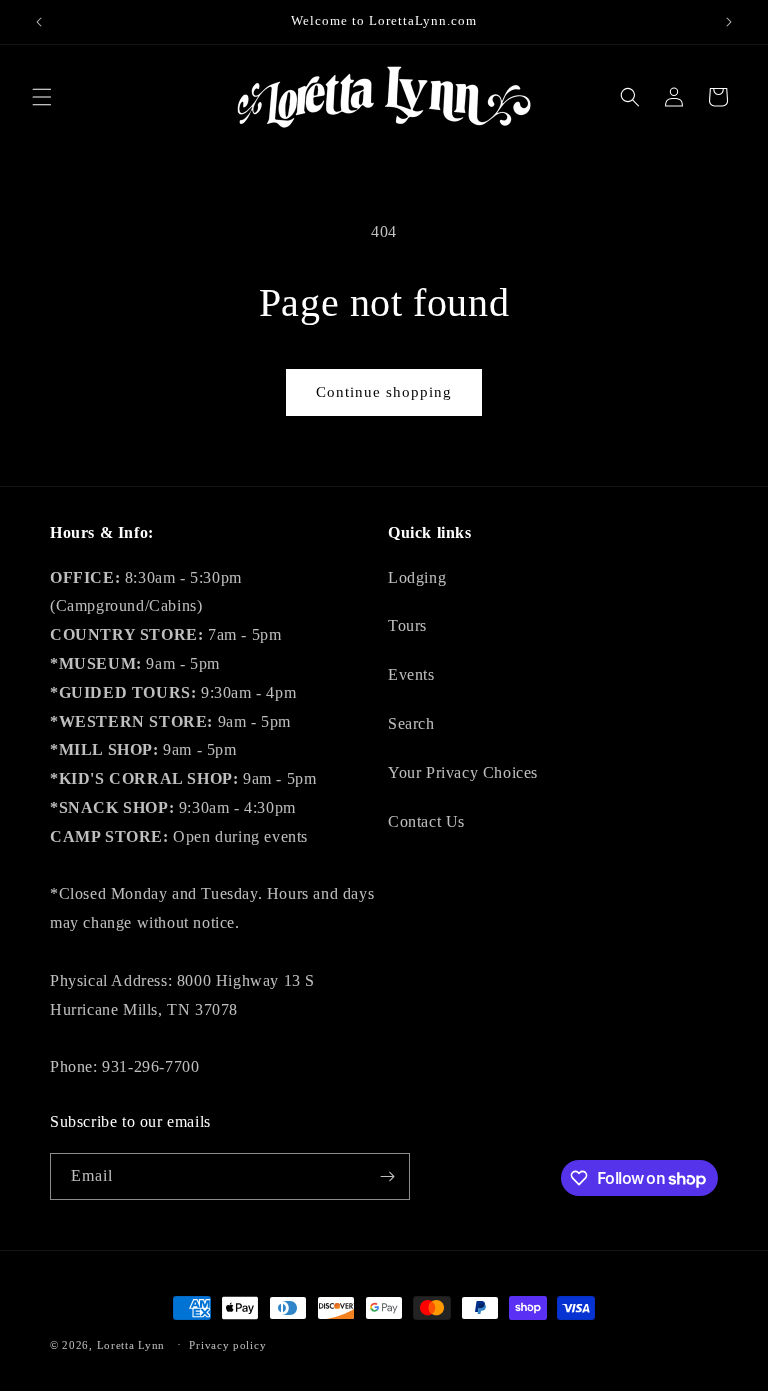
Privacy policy (227, 1345)
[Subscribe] (387, 1176)
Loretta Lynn (131, 1345)
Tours (407, 625)
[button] (42, 97)
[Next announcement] (729, 22)
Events (411, 674)
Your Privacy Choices (463, 772)
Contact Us (426, 821)
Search (411, 723)
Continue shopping (384, 392)
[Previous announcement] (39, 22)
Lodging (417, 577)
